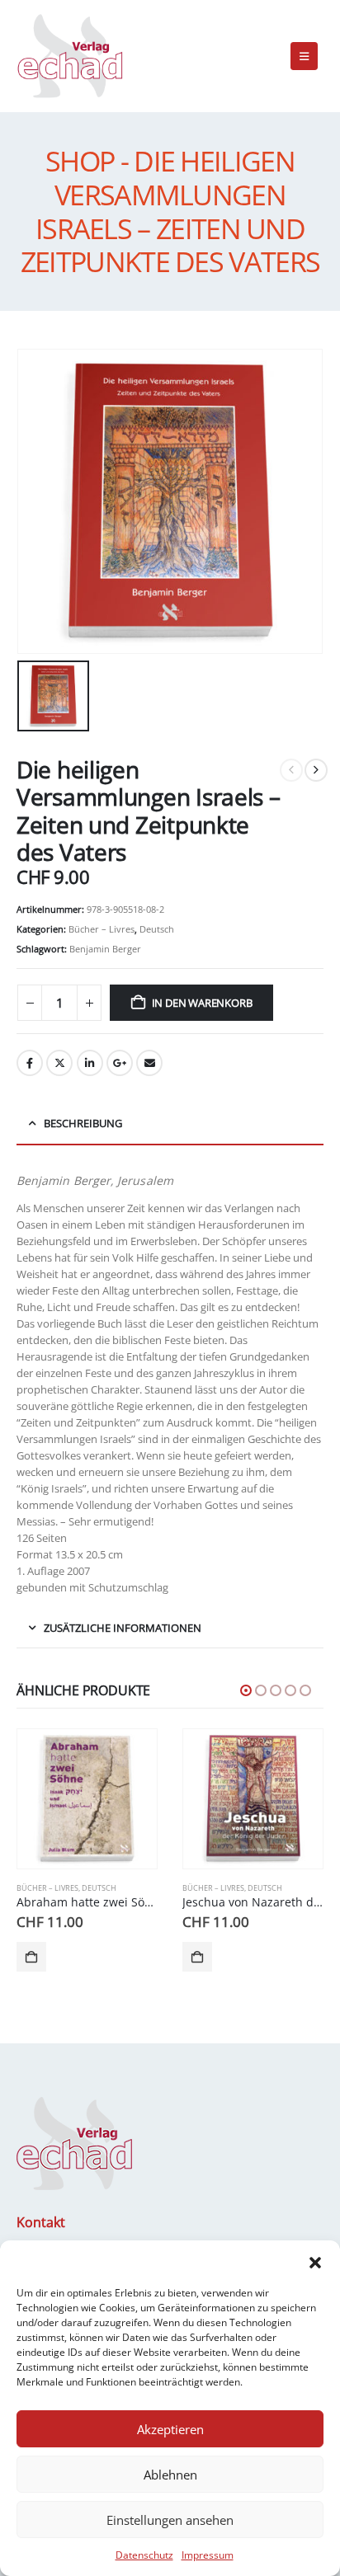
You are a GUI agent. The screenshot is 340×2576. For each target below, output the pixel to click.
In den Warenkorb (202, 1003)
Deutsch (157, 929)
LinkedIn (90, 1063)
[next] (316, 770)
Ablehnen (170, 2475)
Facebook (30, 1063)
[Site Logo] (70, 56)
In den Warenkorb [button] (31, 1957)
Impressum (208, 2555)
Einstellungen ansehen (170, 2520)
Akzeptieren (170, 2429)
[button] (315, 2261)
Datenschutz (144, 2555)
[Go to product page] (87, 1799)
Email (149, 1063)
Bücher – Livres (102, 929)
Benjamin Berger (105, 949)
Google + (120, 1063)
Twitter (59, 1063)
